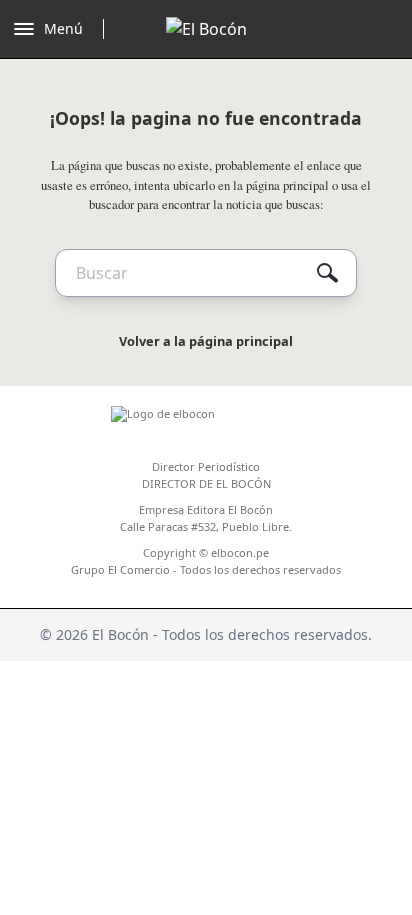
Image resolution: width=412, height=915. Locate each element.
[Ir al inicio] (206, 29)
